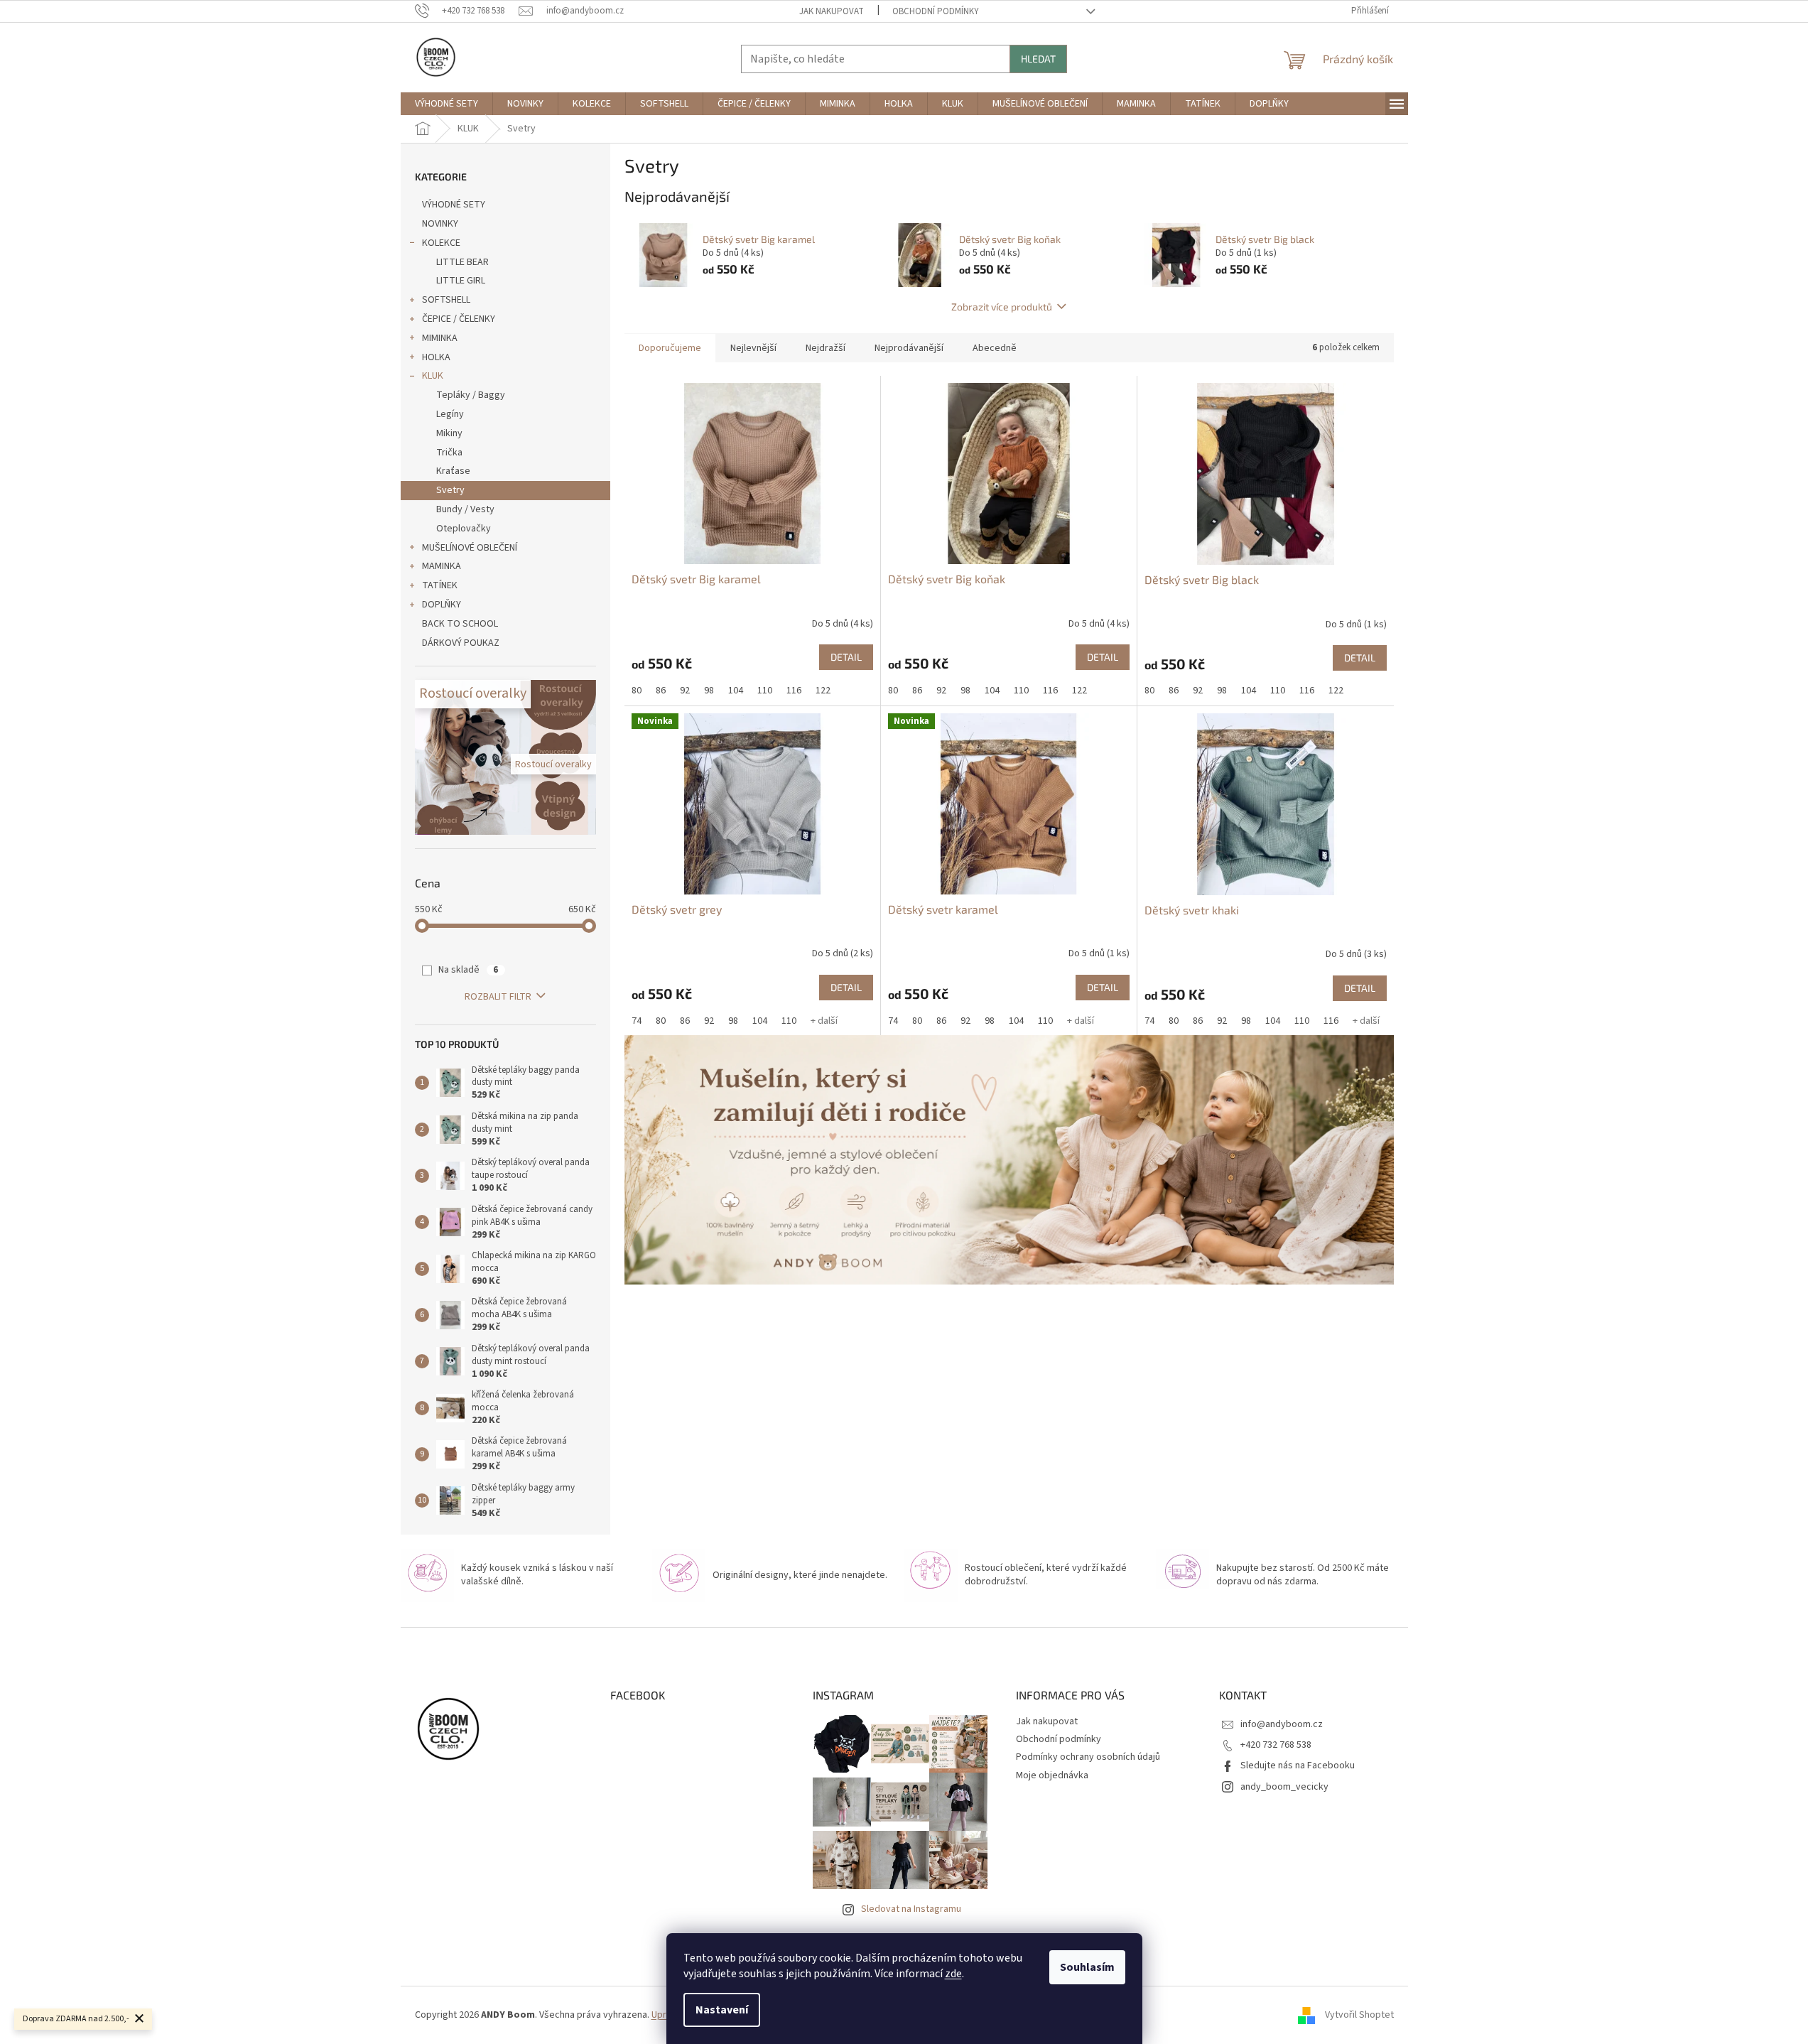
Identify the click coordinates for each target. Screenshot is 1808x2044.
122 (823, 691)
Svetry (450, 490)
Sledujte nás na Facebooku (1298, 1765)
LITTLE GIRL (461, 281)
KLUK (433, 376)
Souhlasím (1087, 1967)
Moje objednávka (1052, 1775)
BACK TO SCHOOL (460, 624)
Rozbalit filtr (498, 997)
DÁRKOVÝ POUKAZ (461, 643)
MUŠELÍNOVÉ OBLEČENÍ (470, 548)
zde (953, 1974)
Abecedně (995, 348)
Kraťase (453, 471)
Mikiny (449, 433)
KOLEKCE (441, 243)
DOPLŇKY (442, 605)
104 (736, 691)
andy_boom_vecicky (1284, 1787)
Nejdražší (825, 348)
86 (661, 691)
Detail (846, 657)
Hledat (1038, 59)
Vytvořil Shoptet (1359, 2015)
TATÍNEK (440, 585)
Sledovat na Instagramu (911, 1909)
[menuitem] (446, 104)
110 (765, 691)
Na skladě (468, 970)
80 (637, 691)
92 (685, 691)
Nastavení (722, 2010)
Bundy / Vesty (465, 509)
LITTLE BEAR (462, 262)
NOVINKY (440, 224)
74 (637, 1021)
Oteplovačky (464, 529)
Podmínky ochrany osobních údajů (1088, 1757)
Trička (449, 453)
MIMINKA (440, 338)
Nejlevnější (753, 348)
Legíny (450, 414)
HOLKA (436, 357)
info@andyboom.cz (1282, 1724)
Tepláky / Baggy (471, 395)
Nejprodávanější (909, 348)
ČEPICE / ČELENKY (459, 319)
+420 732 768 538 (1276, 1745)
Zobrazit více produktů (1002, 307)
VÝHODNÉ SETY (454, 205)
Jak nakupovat (832, 11)
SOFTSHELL (446, 300)
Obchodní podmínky (936, 11)
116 (794, 691)
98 (709, 691)
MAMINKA (442, 566)
